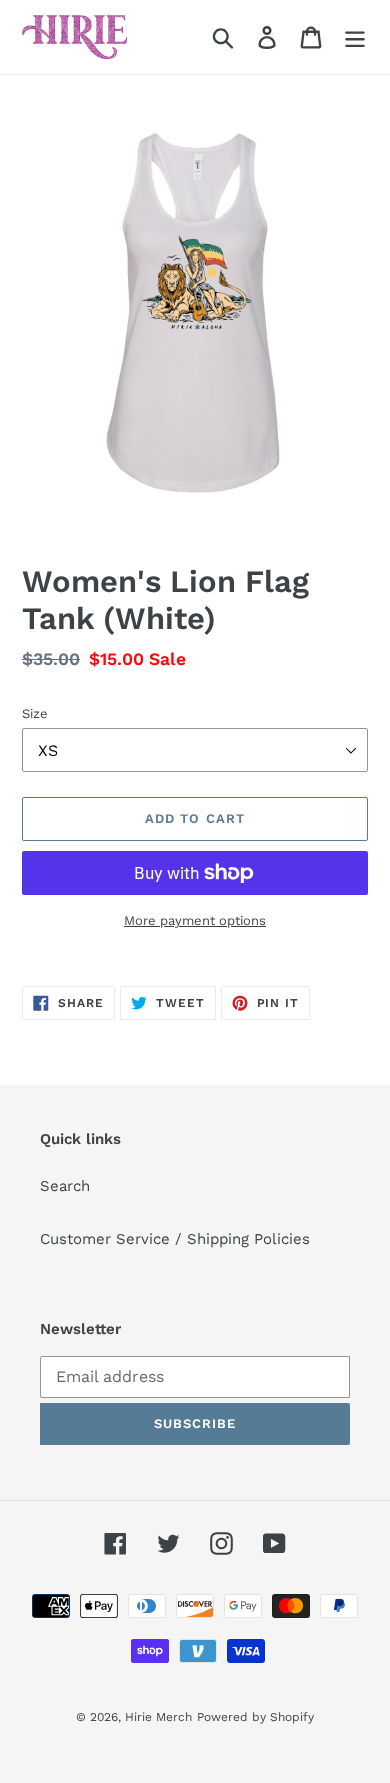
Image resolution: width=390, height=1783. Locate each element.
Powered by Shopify (255, 1717)
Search (65, 1186)
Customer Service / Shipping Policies (175, 1239)
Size (35, 713)
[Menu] (355, 37)
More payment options (195, 920)
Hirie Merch (158, 1717)
